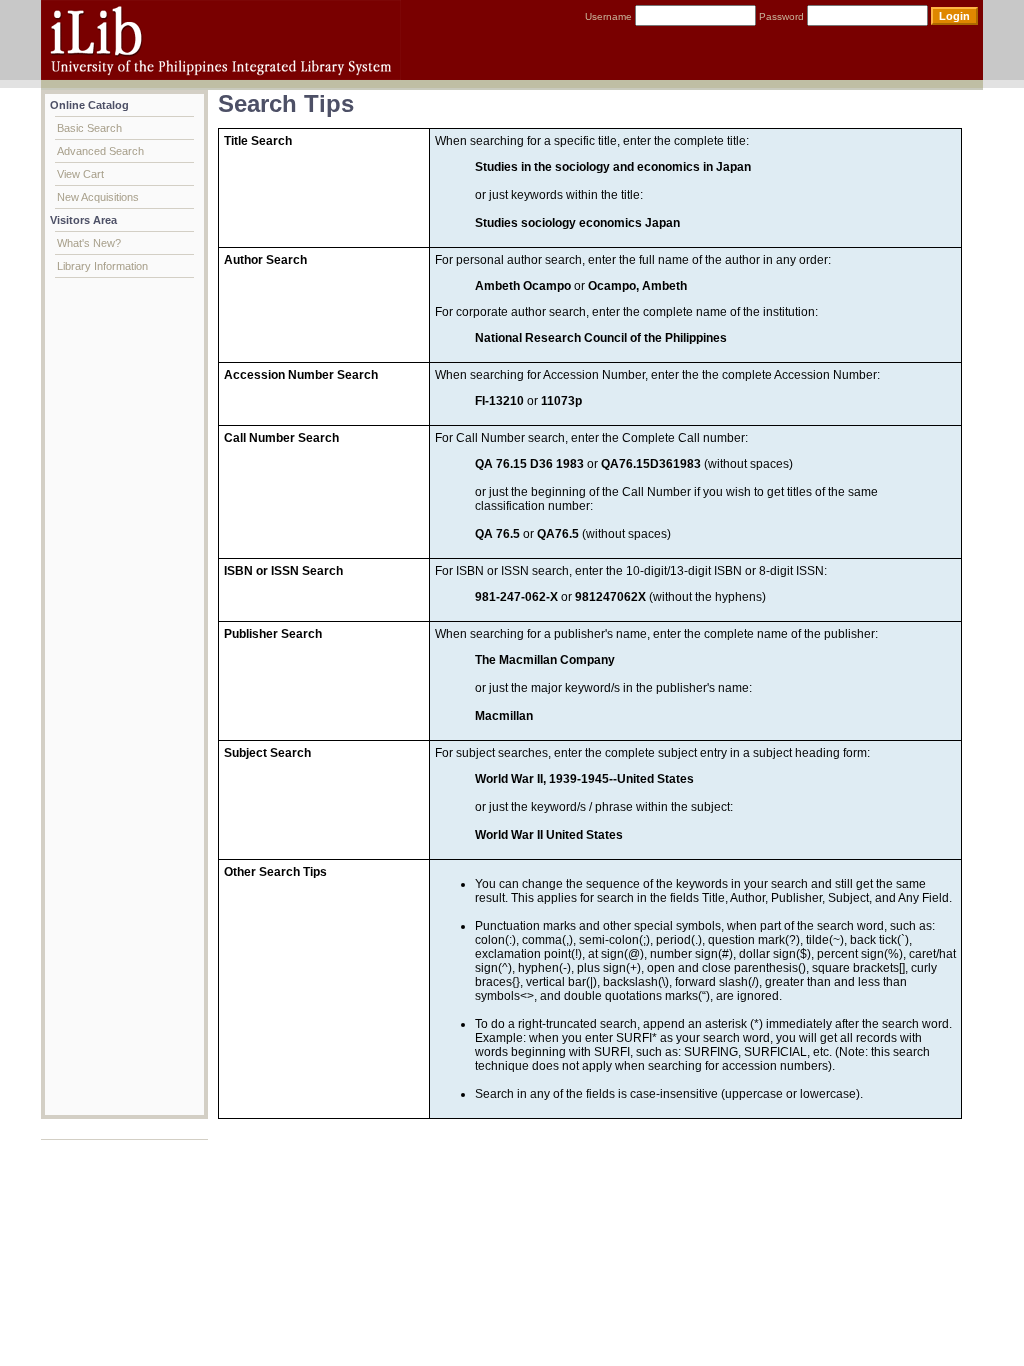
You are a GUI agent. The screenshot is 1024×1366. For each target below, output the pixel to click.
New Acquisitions (98, 197)
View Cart (80, 174)
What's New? (89, 243)
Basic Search (89, 128)
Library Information (102, 266)
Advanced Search (100, 151)
